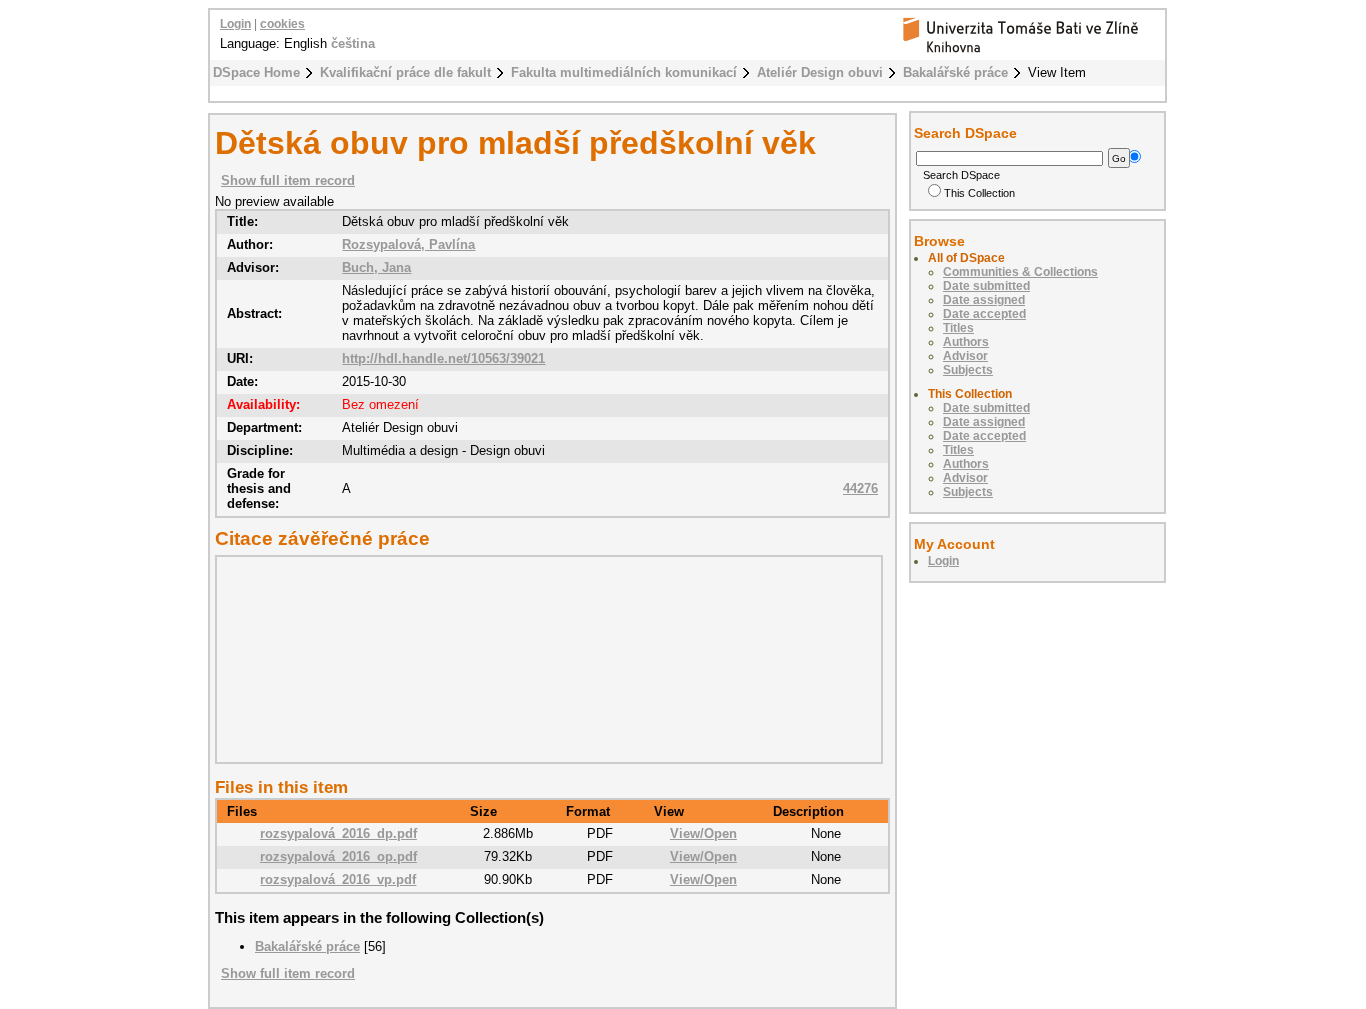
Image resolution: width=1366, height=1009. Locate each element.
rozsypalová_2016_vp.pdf (338, 879)
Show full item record (288, 180)
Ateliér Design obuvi (820, 72)
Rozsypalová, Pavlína (408, 244)
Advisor (965, 356)
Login (235, 24)
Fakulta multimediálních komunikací (624, 72)
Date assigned (984, 300)
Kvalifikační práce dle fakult (405, 72)
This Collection (979, 193)
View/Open (703, 833)
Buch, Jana (376, 267)
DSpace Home (256, 72)
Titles (958, 328)
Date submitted (986, 286)
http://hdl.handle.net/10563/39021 (443, 358)
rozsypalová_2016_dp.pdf (338, 833)
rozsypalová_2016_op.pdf (338, 856)
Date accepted (984, 314)
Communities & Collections (1020, 272)
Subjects (968, 370)
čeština (353, 43)
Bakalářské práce (955, 72)
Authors (966, 342)
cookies (282, 24)
